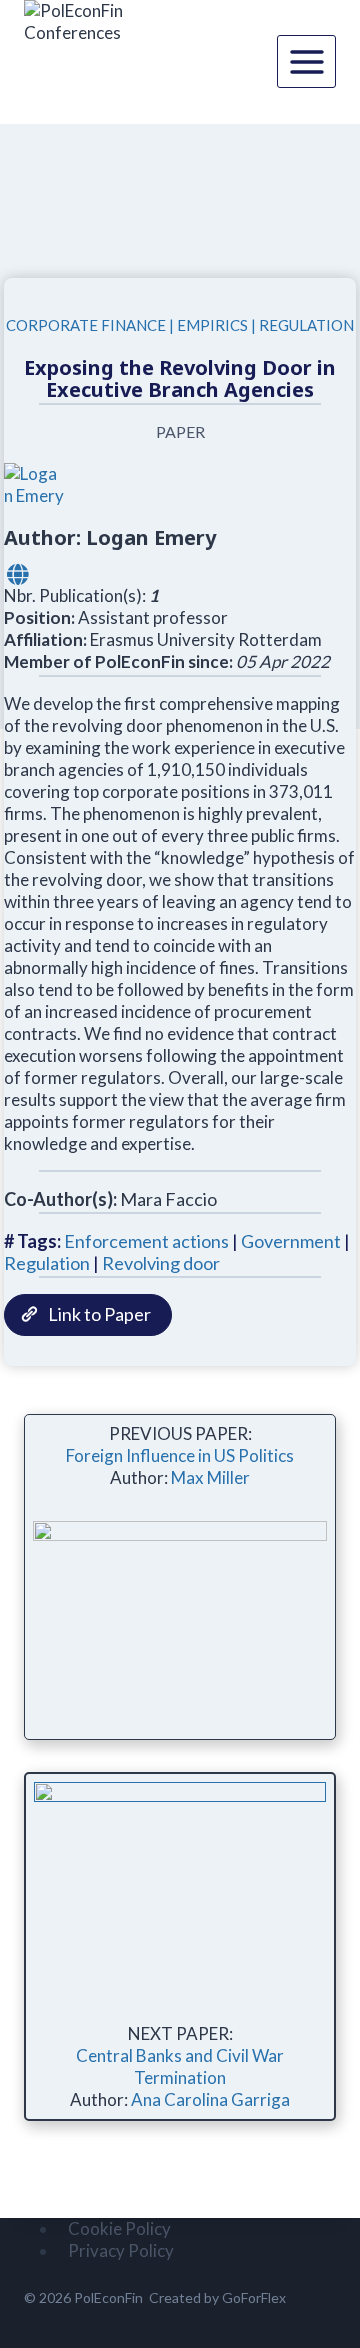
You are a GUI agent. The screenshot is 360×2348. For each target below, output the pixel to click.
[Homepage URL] (17, 573)
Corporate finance (86, 325)
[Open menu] (306, 61)
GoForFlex (254, 2297)
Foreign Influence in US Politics (180, 1455)
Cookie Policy (119, 2228)
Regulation (306, 325)
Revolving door (161, 1263)
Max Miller (210, 1477)
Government (291, 1241)
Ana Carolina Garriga (210, 2099)
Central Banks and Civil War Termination (180, 2066)
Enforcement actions (146, 1241)
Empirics (212, 325)
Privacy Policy (121, 2250)
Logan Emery (151, 537)
